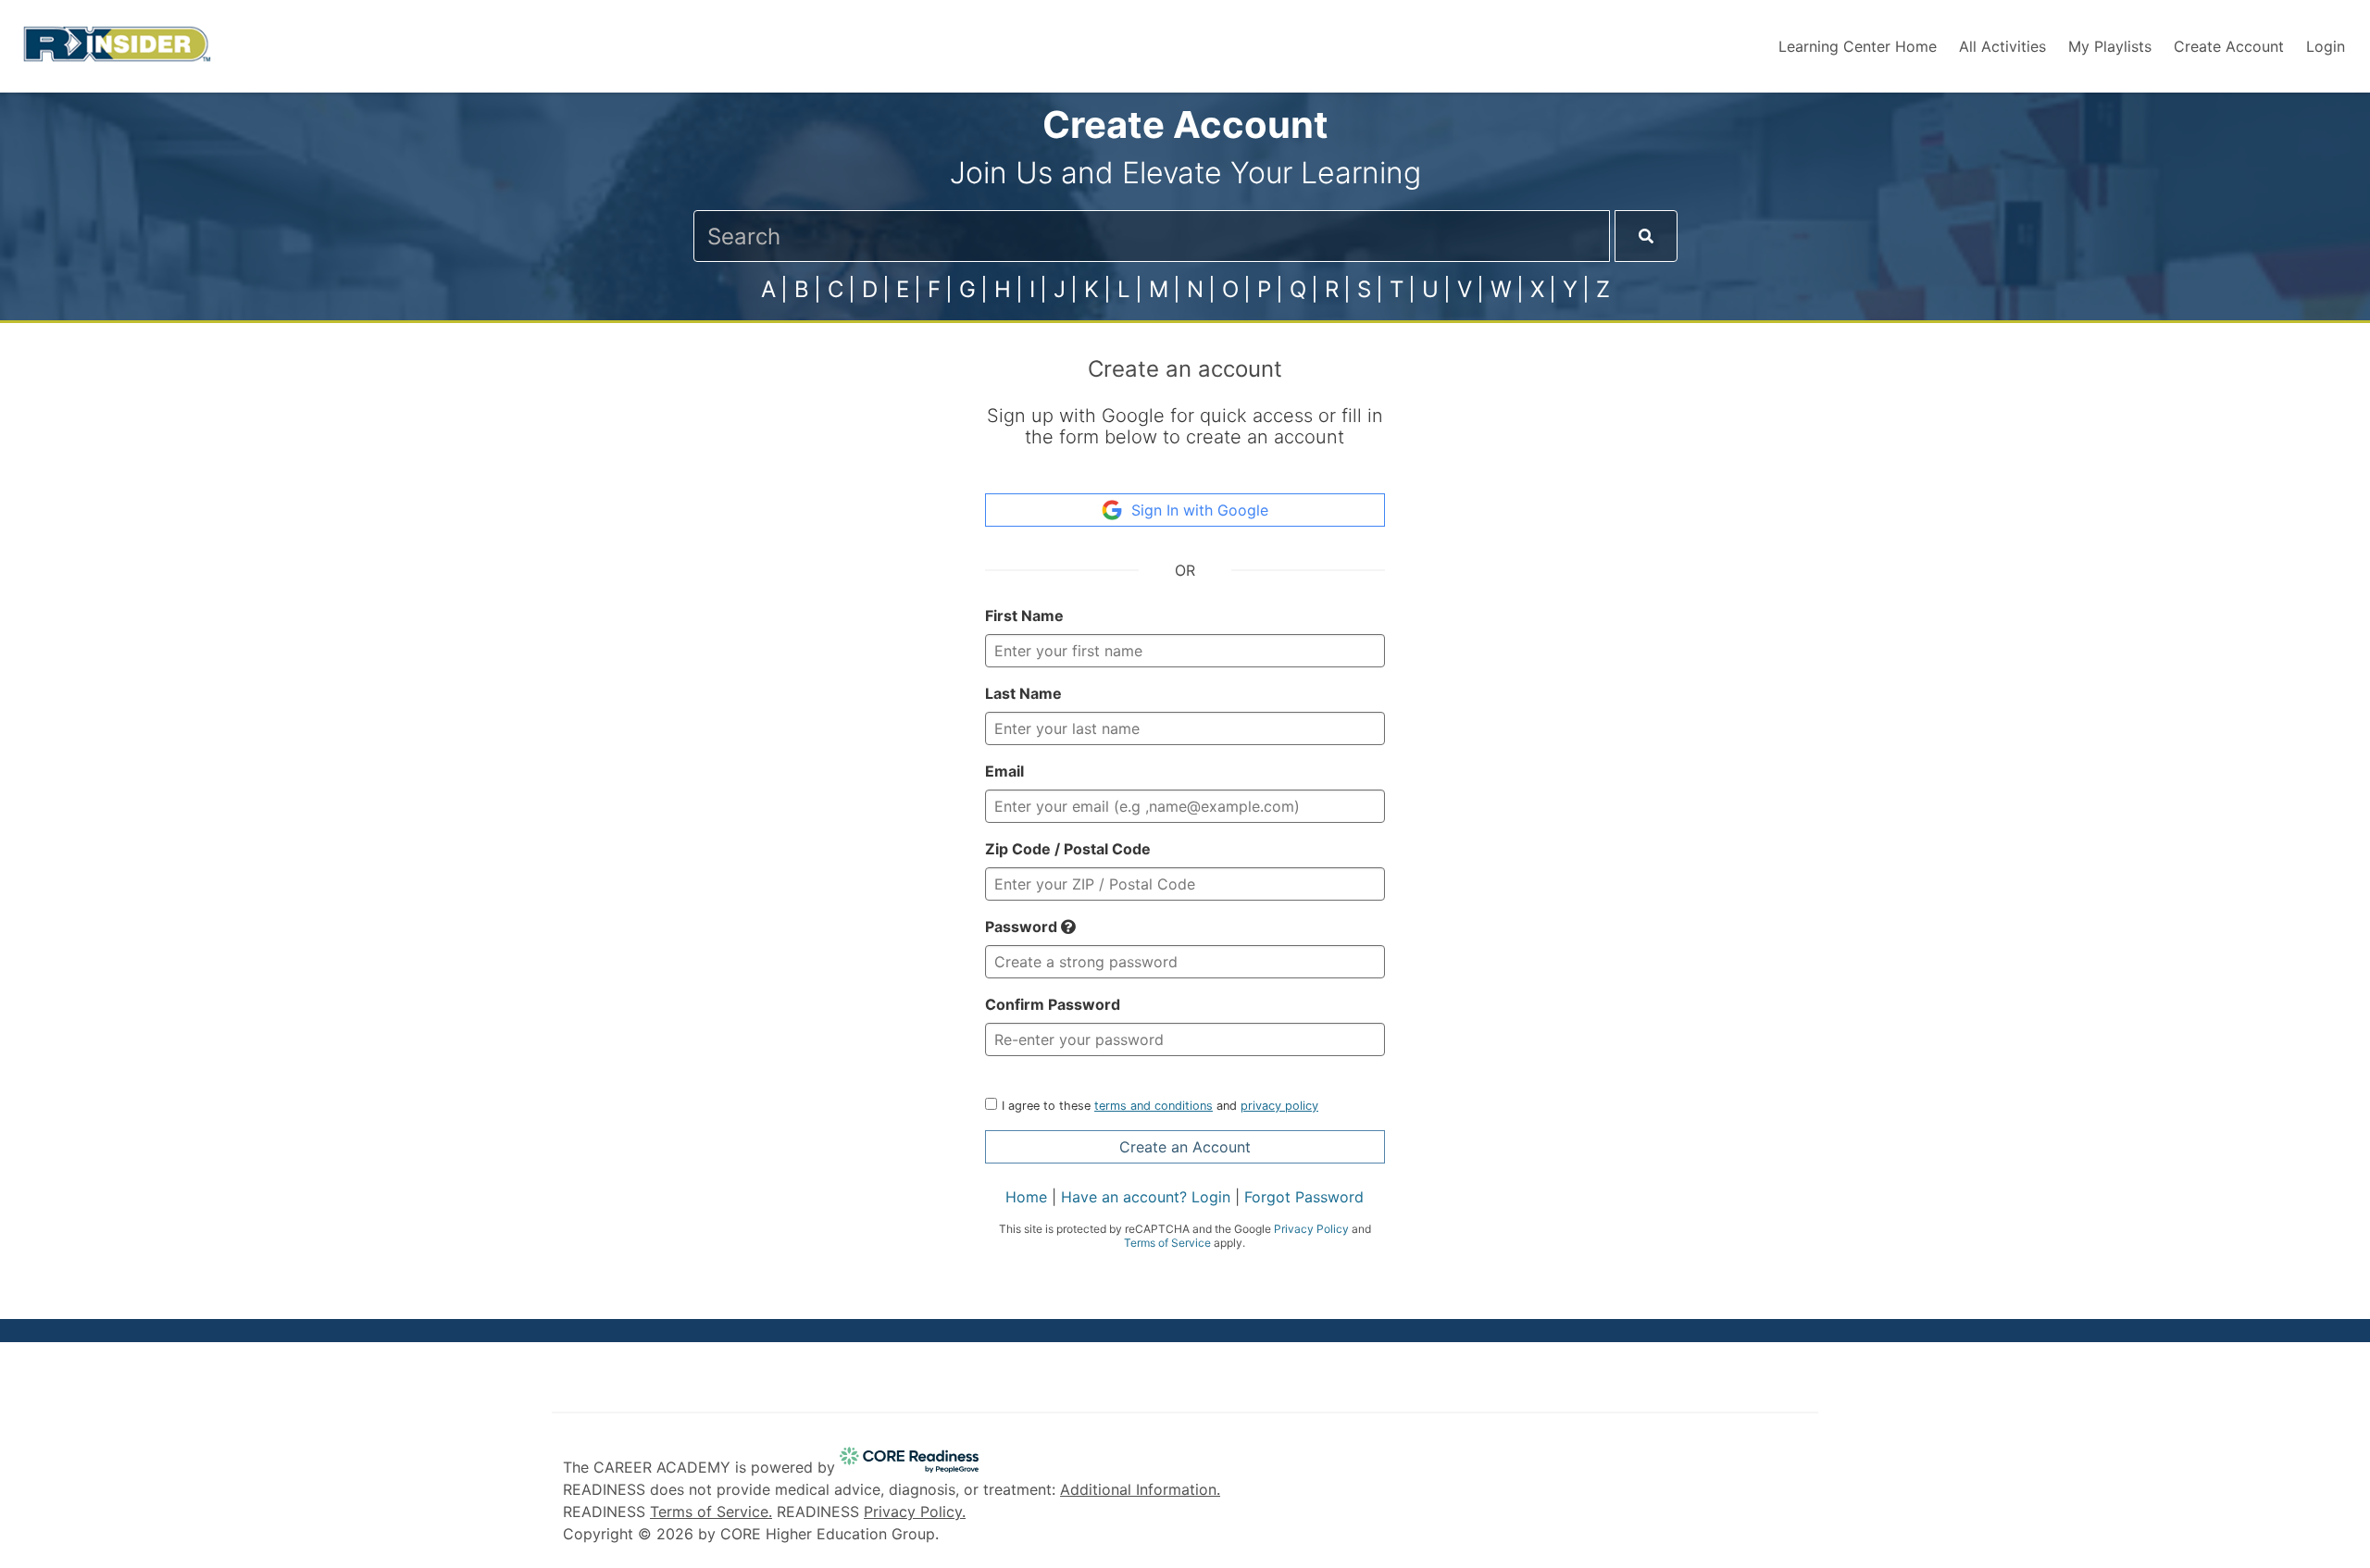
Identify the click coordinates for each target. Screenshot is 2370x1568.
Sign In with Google (1200, 510)
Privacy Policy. (915, 1512)
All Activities (2002, 46)
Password (1023, 927)
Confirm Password (1053, 1004)
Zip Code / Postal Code (1068, 849)
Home (1026, 1197)
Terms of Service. (711, 1512)
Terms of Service (1167, 1243)
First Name (1024, 616)
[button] (1068, 927)
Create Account (2229, 46)
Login (2326, 46)
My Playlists (2110, 46)
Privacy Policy (1311, 1229)
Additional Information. (1140, 1489)
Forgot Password (1304, 1197)
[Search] (1646, 236)
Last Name (1023, 693)
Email (1004, 771)
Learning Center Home (1858, 46)
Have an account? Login (1146, 1197)
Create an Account (1185, 1147)
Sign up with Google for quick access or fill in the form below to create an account (1185, 426)
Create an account (1185, 369)
